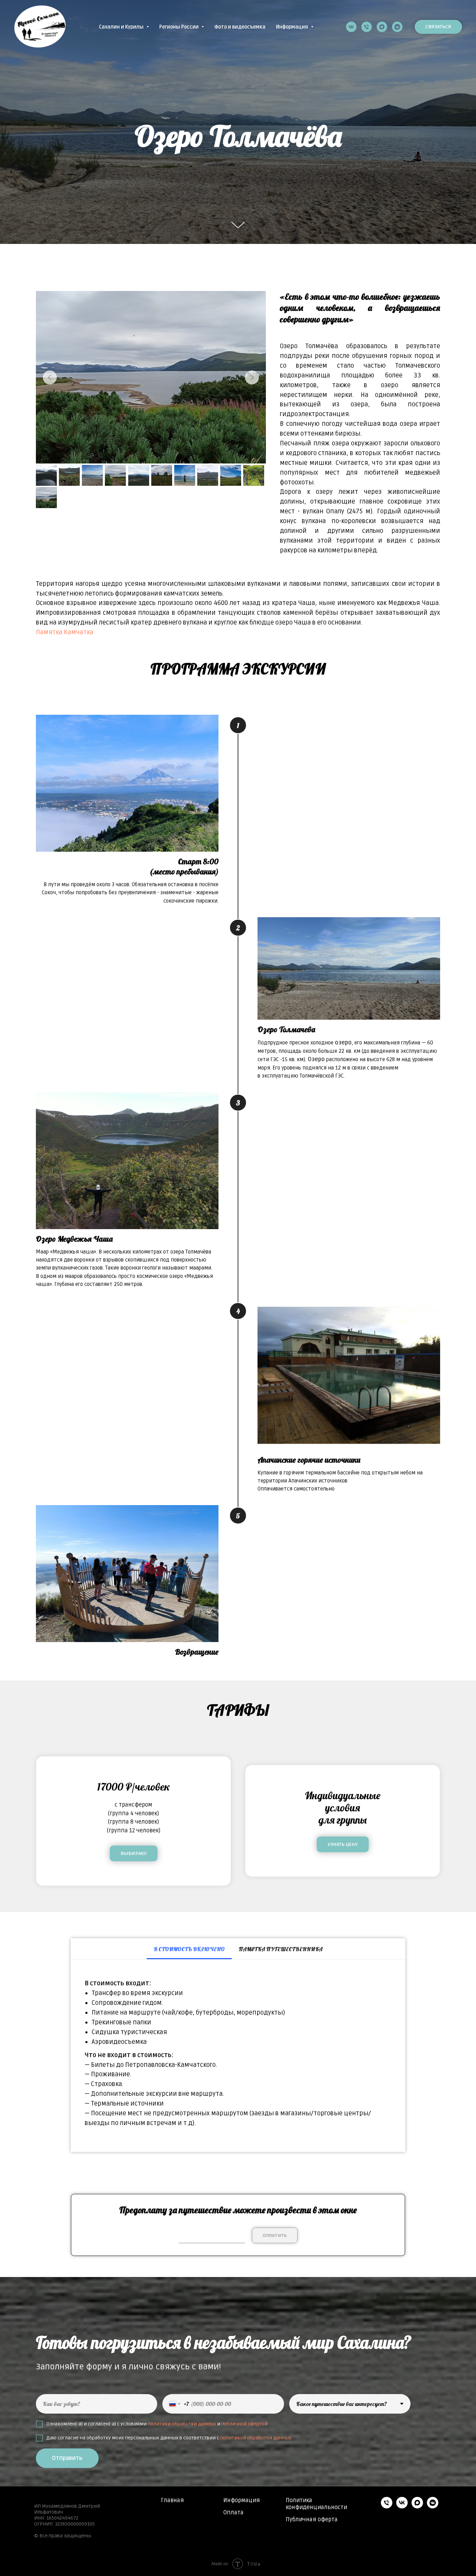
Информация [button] (293, 27)
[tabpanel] (238, 2056)
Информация (242, 2500)
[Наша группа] (351, 27)
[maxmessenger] (382, 27)
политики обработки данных (182, 2424)
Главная (172, 2500)
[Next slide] (252, 377)
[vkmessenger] (397, 27)
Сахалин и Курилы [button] (122, 27)
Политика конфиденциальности (316, 2504)
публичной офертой (244, 2424)
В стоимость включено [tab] (189, 1949)
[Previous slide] (50, 377)
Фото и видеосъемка (240, 27)
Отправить (67, 2458)
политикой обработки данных (256, 2438)
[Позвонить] (387, 2506)
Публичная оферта (312, 2520)
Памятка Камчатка (65, 632)
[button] (343, 1844)
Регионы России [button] (179, 27)
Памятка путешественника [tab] (281, 1949)
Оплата (233, 2513)
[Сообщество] (402, 2506)
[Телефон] (367, 27)
